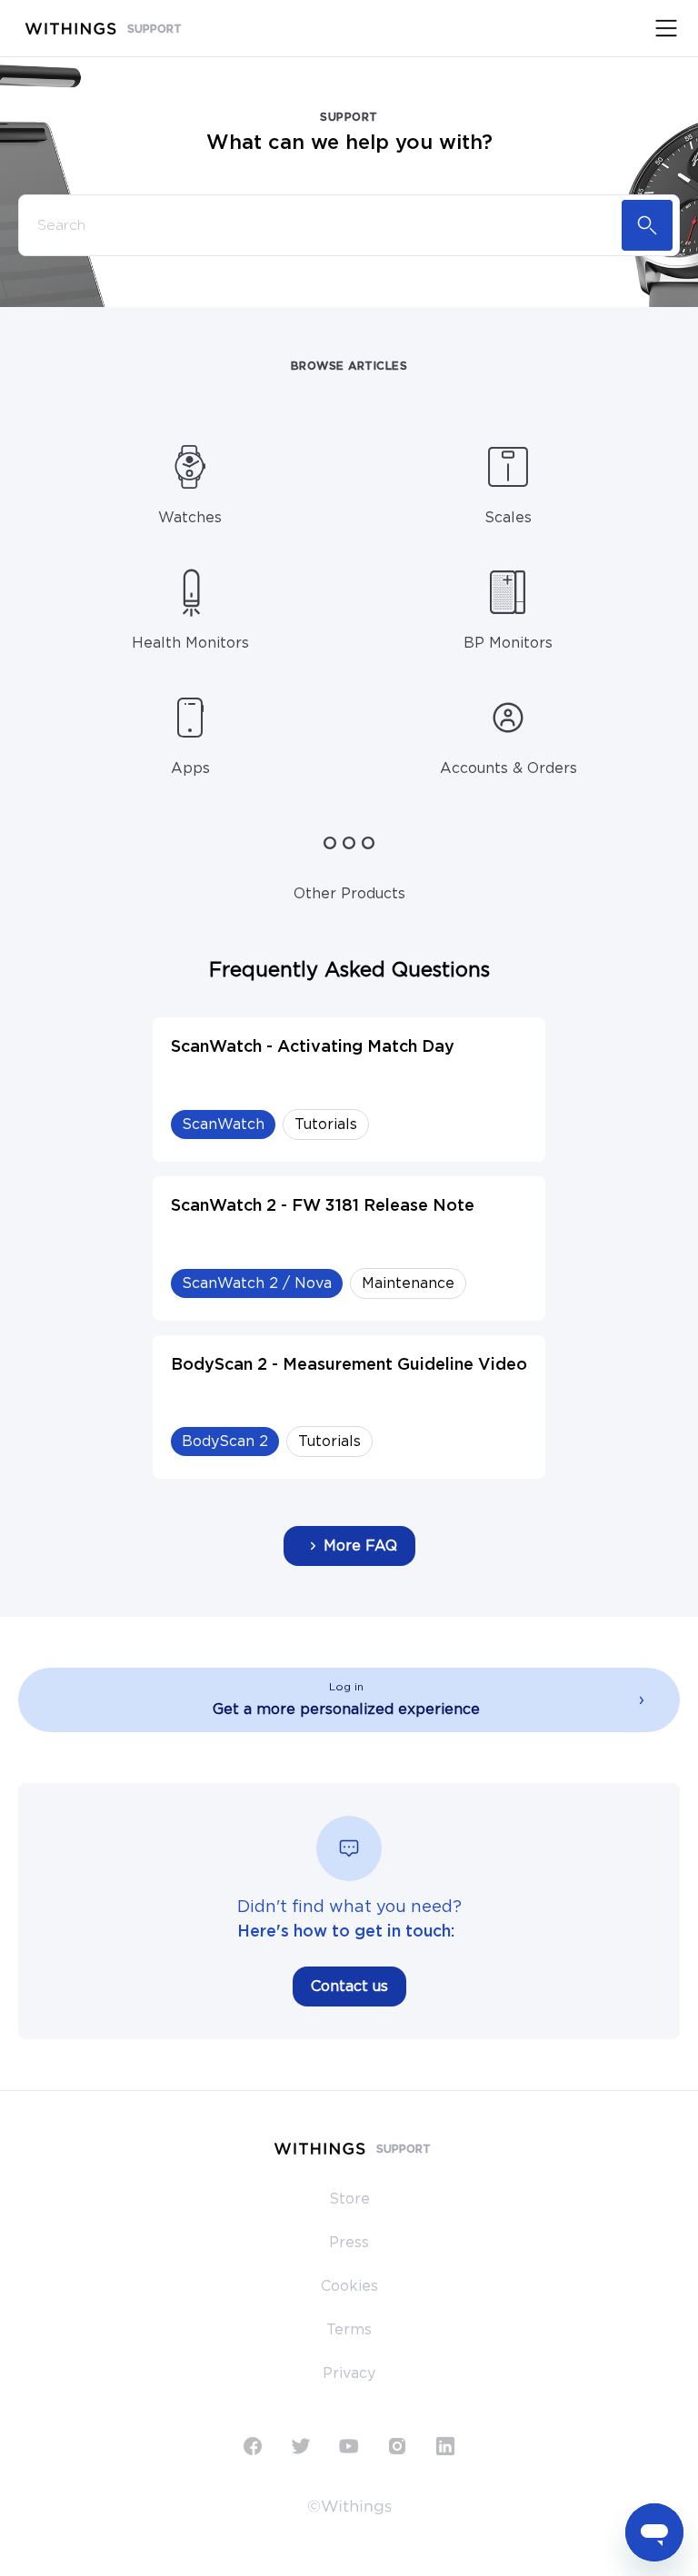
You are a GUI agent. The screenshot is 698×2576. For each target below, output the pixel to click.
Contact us (349, 1986)
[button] (349, 1700)
